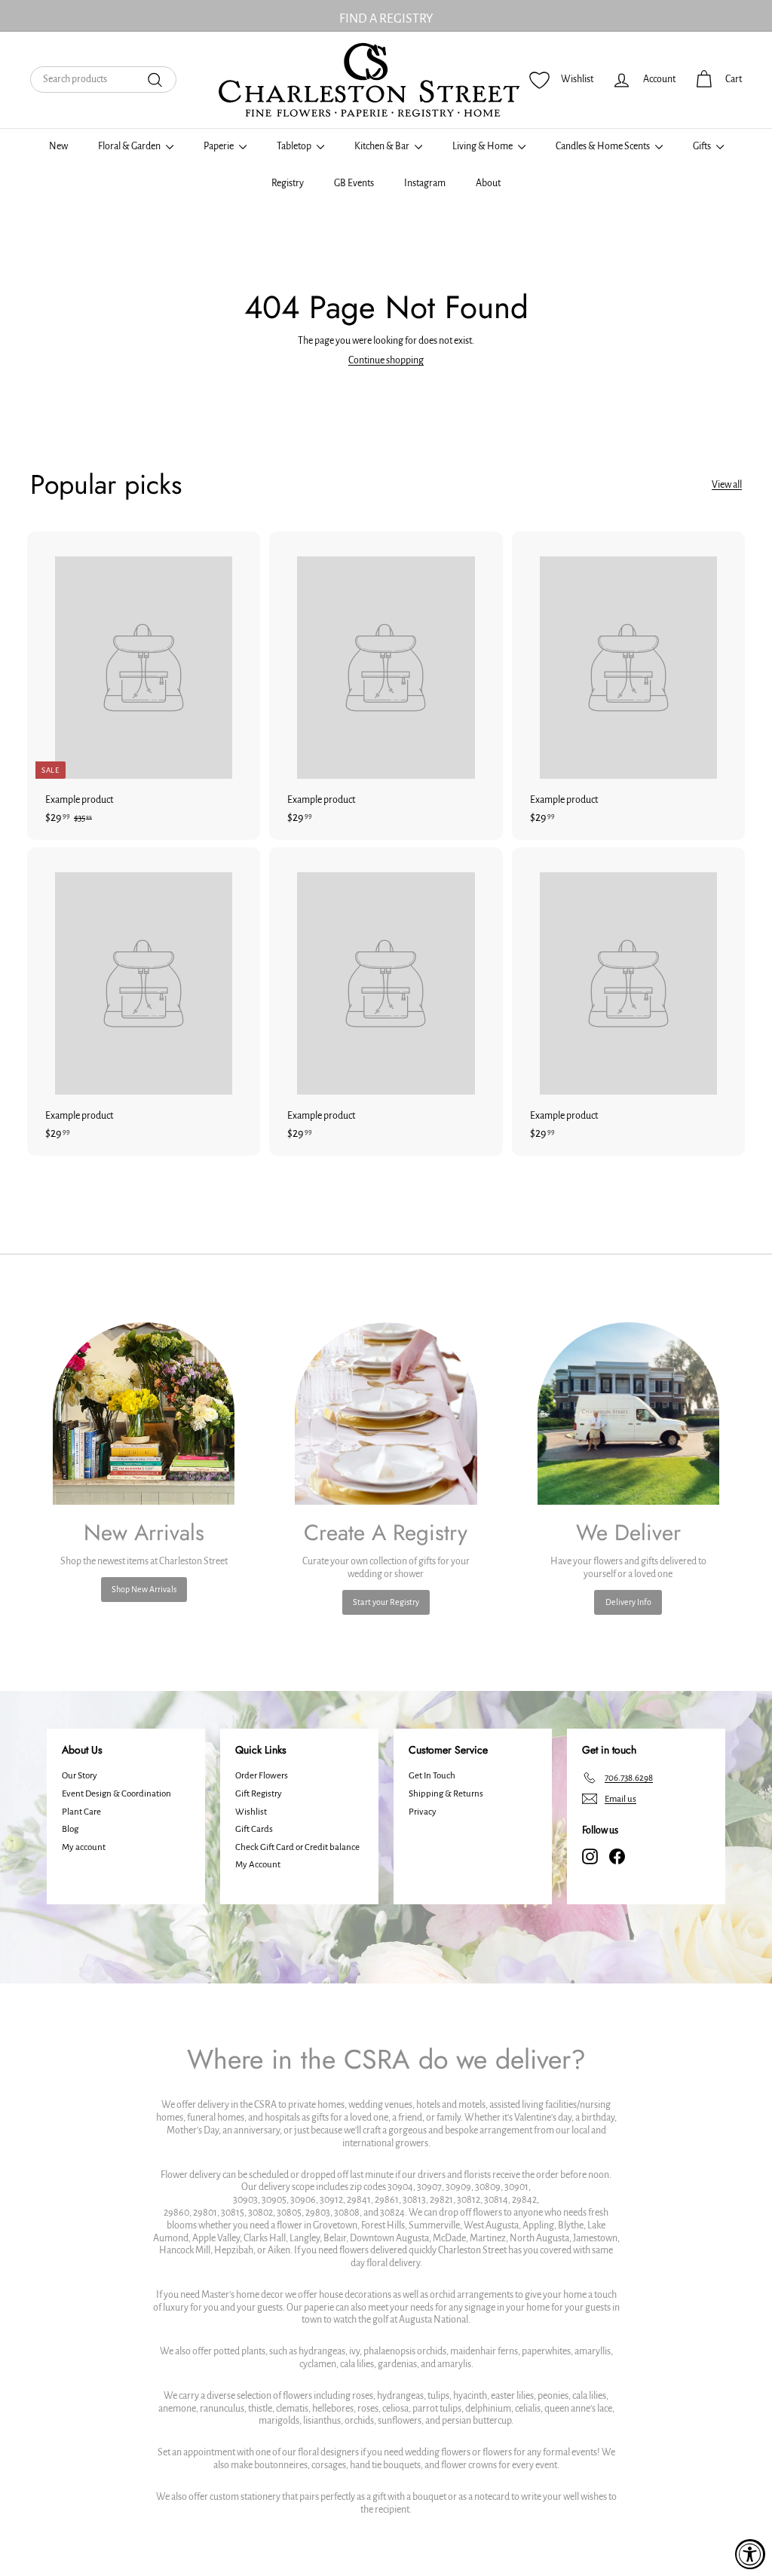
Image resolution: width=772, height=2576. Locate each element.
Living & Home (483, 146)
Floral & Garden (130, 146)
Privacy (423, 1812)
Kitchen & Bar (383, 146)
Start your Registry (386, 1602)
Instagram (425, 183)
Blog (70, 1829)
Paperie (219, 146)
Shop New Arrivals (144, 1589)
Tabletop (295, 146)
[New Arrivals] (144, 1413)
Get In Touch (432, 1776)
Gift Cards (254, 1829)
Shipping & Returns (446, 1794)
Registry (288, 183)
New (58, 146)
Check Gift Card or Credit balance (297, 1847)
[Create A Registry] (386, 1413)
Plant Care (81, 1812)
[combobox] (103, 80)
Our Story (80, 1776)
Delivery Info (628, 1602)
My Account (258, 1865)
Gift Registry (259, 1794)
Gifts (703, 146)
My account (84, 1847)
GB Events (354, 183)
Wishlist (251, 1812)
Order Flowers (262, 1776)
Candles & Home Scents (604, 146)
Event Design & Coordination (116, 1794)
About (488, 183)
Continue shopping (386, 360)
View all (727, 485)
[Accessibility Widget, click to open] (750, 2554)
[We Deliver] (628, 1413)
